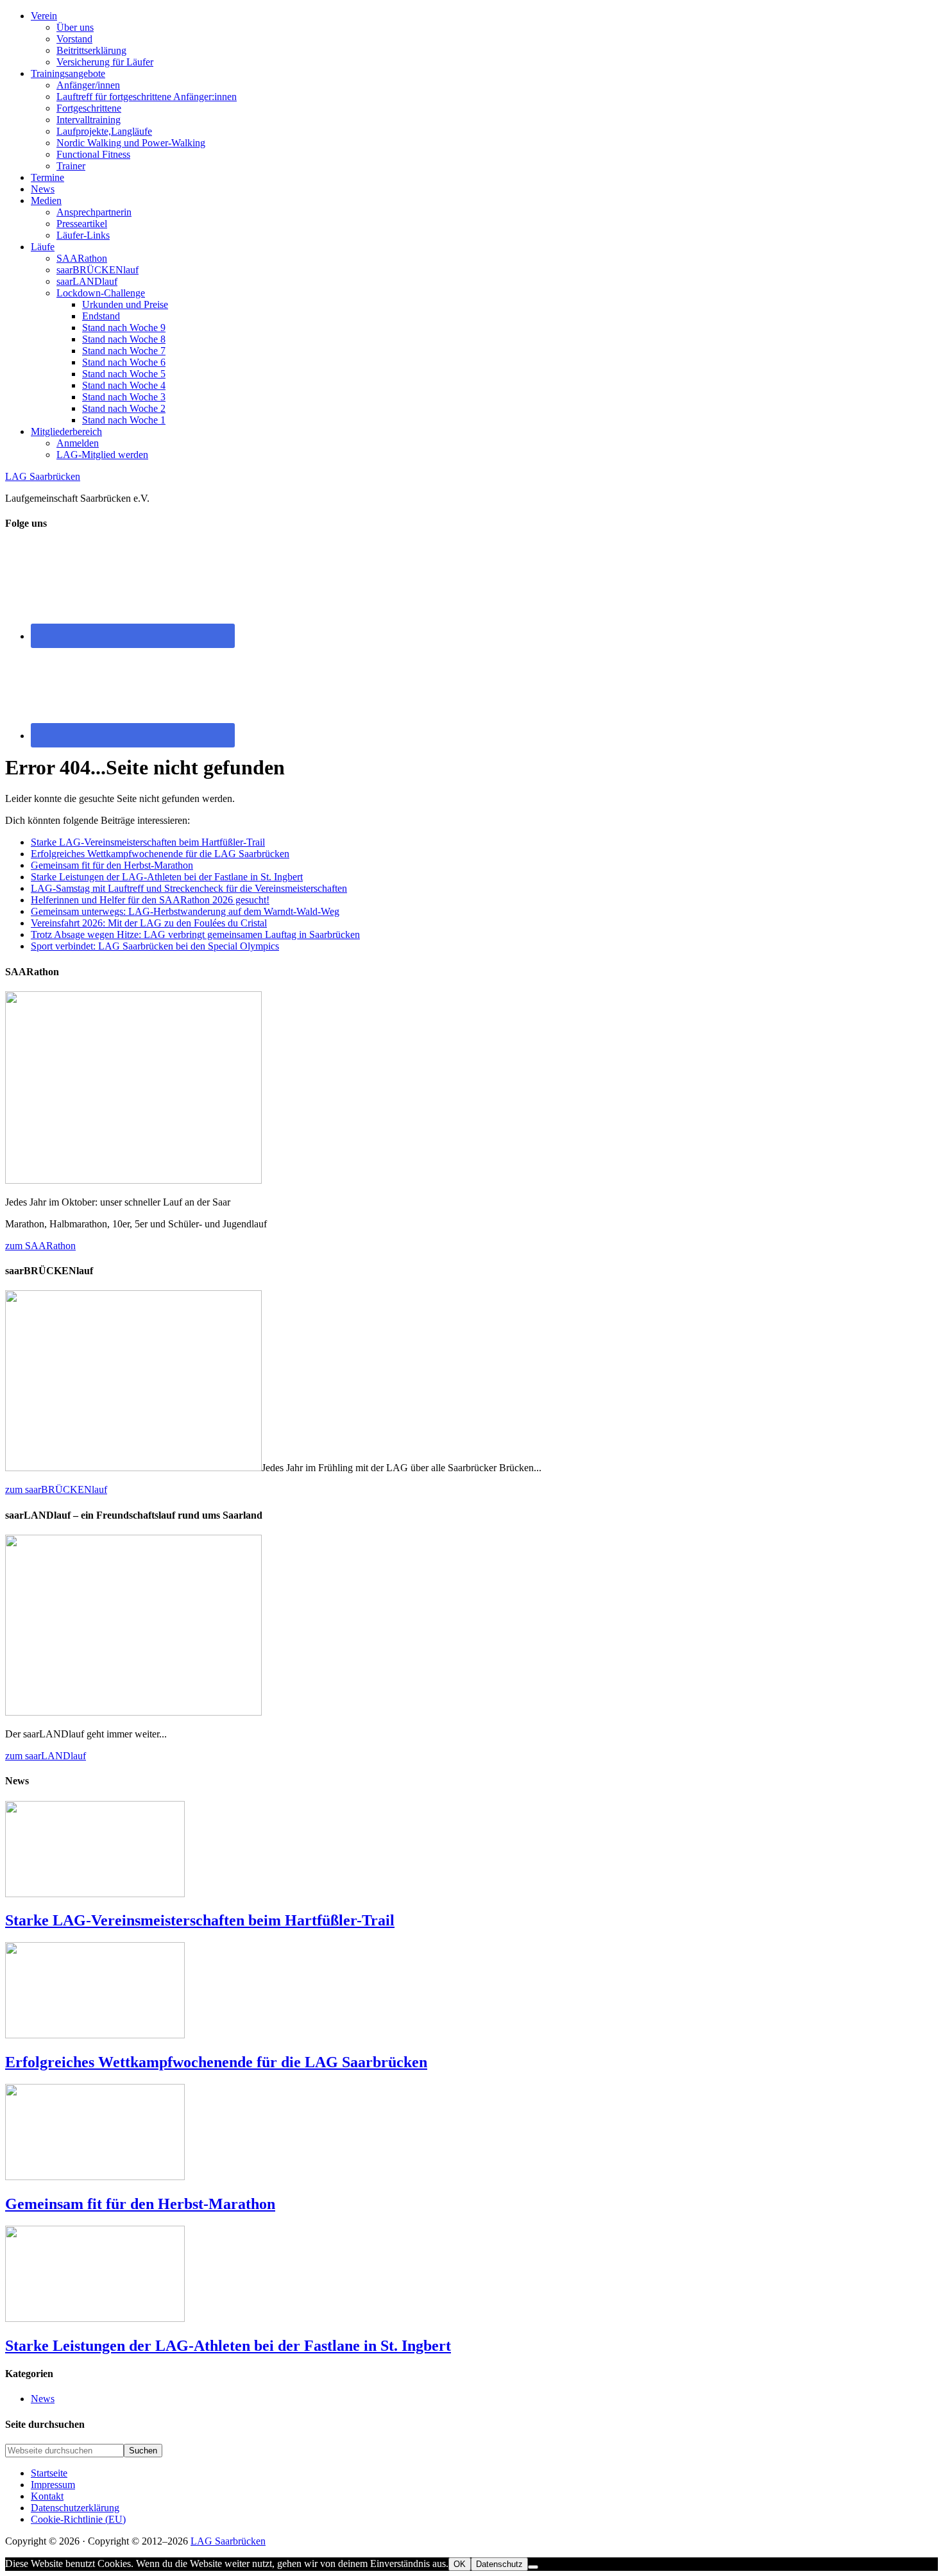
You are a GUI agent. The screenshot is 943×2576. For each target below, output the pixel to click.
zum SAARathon (40, 1246)
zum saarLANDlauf (46, 1756)
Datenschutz (499, 2564)
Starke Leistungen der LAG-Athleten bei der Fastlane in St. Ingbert (167, 877)
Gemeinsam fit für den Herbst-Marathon (112, 865)
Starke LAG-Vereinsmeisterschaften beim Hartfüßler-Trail (148, 842)
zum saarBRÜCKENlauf (56, 1489)
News (43, 2399)
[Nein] (533, 2567)
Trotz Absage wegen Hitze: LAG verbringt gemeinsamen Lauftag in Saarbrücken (195, 934)
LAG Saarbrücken (43, 476)
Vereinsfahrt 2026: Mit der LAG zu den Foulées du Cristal (149, 923)
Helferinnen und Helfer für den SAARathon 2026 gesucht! (150, 900)
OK (460, 2564)
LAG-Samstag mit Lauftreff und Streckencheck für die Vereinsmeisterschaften (189, 888)
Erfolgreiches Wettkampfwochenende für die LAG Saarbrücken (160, 854)
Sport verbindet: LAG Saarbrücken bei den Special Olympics (155, 946)
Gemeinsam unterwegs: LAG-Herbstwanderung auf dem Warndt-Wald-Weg (185, 911)
